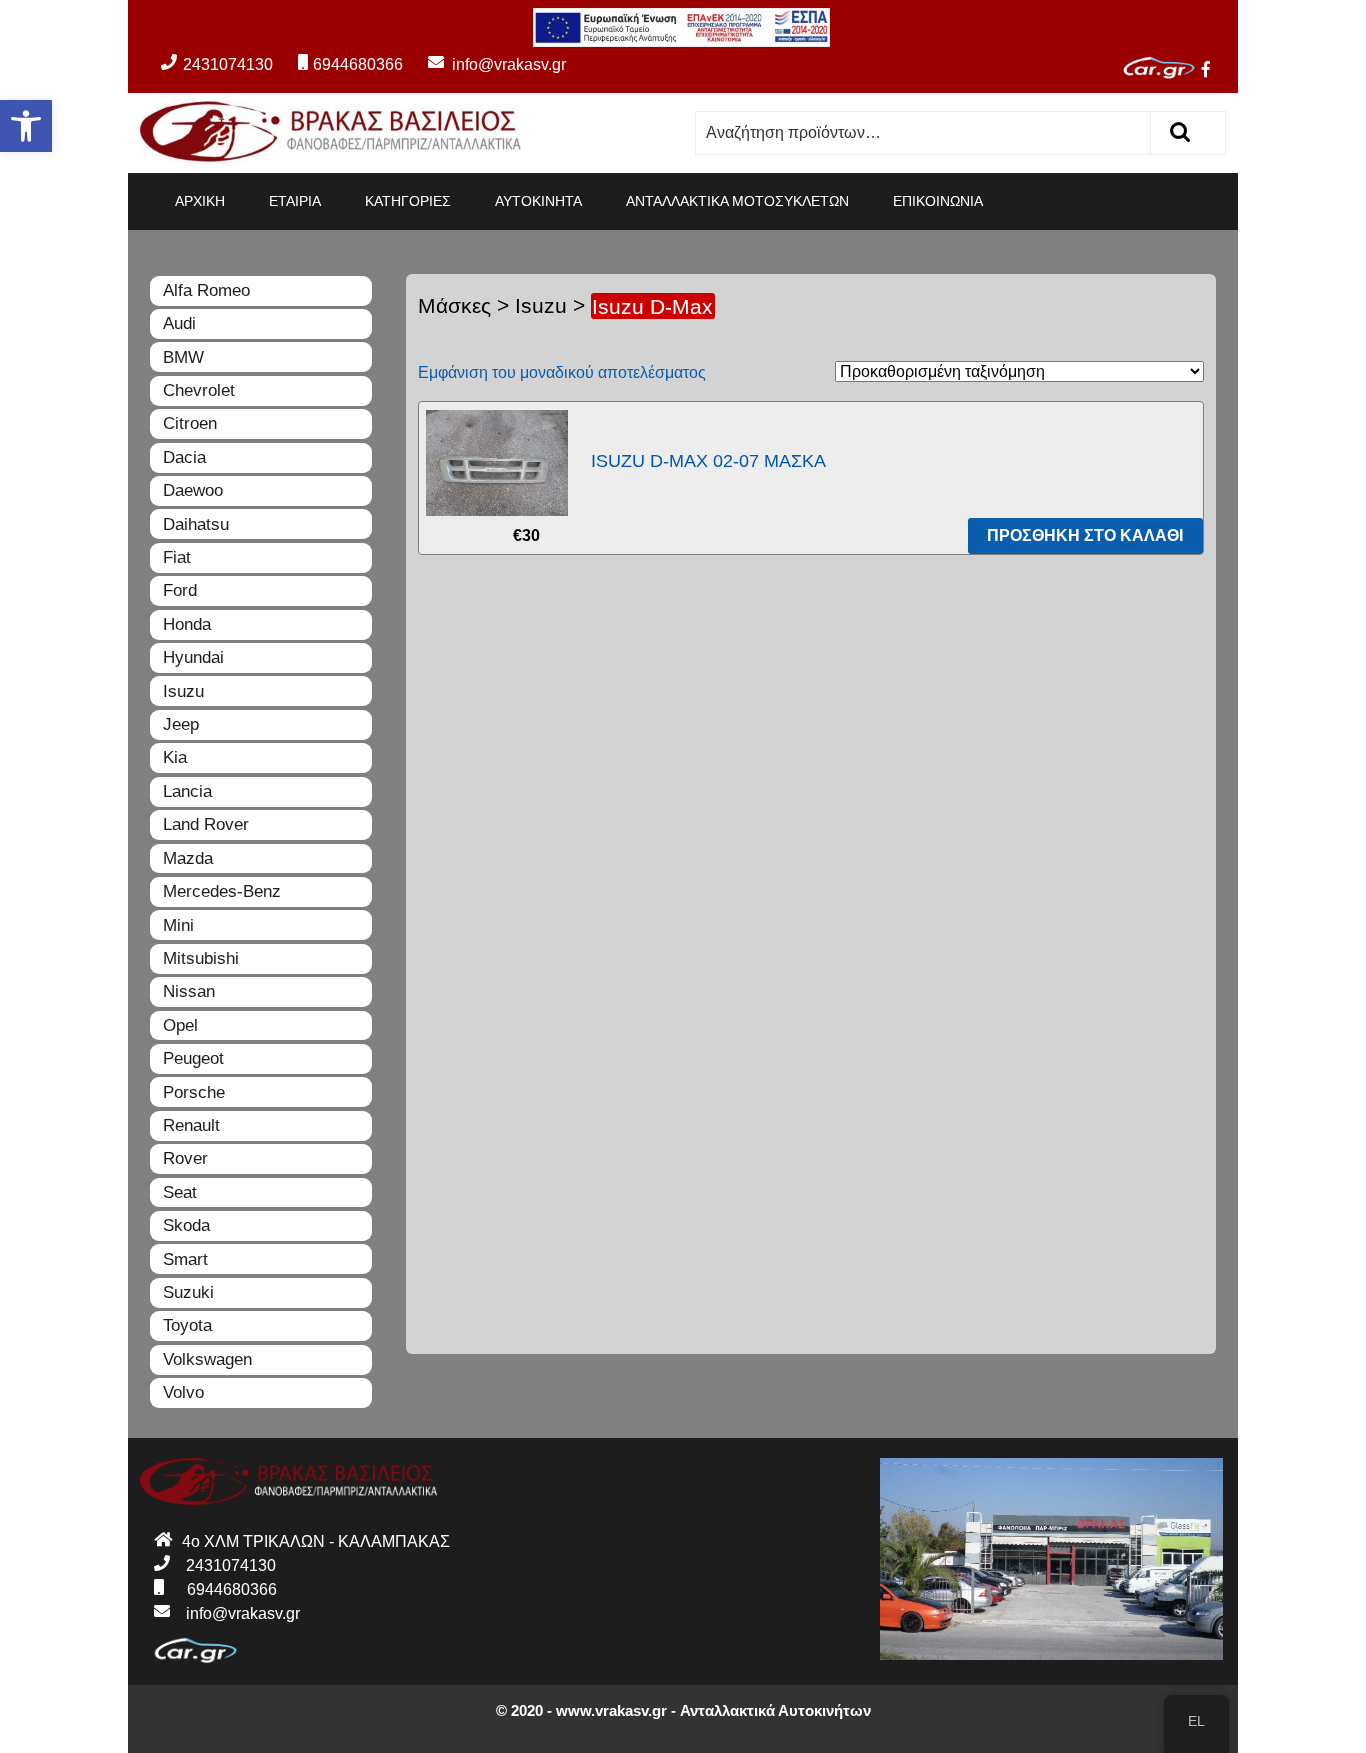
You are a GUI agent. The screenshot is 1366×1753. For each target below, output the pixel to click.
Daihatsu (196, 524)
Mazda (188, 858)
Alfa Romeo (206, 290)
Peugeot (193, 1058)
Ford (180, 590)
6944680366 (358, 64)
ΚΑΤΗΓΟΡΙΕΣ (408, 201)
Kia (175, 757)
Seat (180, 1192)
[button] (26, 126)
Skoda (186, 1225)
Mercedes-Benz (222, 891)
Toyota (187, 1325)
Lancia (187, 791)
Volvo (183, 1392)
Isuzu (541, 305)
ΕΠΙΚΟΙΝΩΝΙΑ (938, 201)
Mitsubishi (201, 958)
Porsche (194, 1092)
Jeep (181, 724)
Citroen (190, 423)
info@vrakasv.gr (486, 64)
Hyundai (193, 657)
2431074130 (228, 64)
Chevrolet (199, 390)
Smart (185, 1259)
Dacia (184, 457)
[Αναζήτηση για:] (923, 133)
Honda (187, 624)
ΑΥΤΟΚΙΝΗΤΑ (538, 201)
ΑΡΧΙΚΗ (200, 201)
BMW (183, 357)
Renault (191, 1125)
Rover (185, 1158)
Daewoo (193, 490)
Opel (180, 1025)
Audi (179, 323)
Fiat (177, 557)
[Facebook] (1214, 71)
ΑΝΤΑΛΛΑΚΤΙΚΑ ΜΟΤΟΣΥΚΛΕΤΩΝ (737, 201)
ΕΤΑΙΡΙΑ (295, 201)
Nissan (189, 991)
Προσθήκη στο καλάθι (1085, 535)
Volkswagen (207, 1359)
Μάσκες (454, 305)
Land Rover (206, 824)
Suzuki (188, 1292)
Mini (178, 925)
